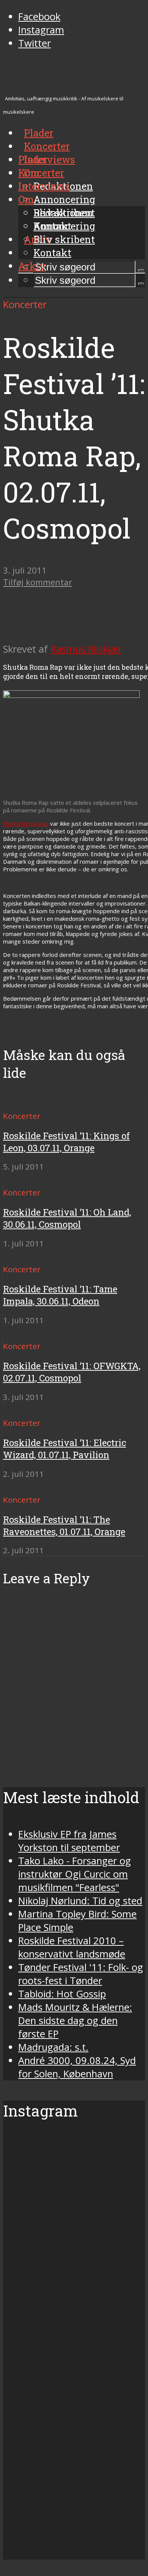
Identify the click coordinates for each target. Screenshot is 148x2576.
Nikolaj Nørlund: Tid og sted (80, 1901)
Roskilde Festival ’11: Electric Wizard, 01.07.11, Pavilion (65, 1449)
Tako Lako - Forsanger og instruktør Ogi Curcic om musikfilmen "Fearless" (75, 1874)
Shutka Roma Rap (26, 823)
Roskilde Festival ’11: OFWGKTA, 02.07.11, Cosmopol (72, 1372)
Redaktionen (63, 213)
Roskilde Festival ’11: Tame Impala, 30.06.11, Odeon (60, 1295)
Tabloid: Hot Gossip (62, 1994)
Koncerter (41, 173)
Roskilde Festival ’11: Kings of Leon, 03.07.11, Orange (66, 1142)
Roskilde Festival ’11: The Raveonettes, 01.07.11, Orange (64, 1526)
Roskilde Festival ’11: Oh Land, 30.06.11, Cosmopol (67, 1218)
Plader (33, 159)
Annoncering (64, 199)
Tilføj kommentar (38, 582)
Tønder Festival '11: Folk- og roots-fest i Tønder (81, 1974)
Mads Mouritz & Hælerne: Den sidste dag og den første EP (75, 2021)
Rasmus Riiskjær (86, 649)
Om (26, 199)
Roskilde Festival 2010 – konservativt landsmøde (72, 1947)
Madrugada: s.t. (53, 2047)
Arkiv (32, 266)
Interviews (50, 159)
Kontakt (52, 253)
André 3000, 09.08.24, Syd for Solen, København (77, 2067)
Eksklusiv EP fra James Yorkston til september (69, 1841)
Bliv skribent (64, 239)
